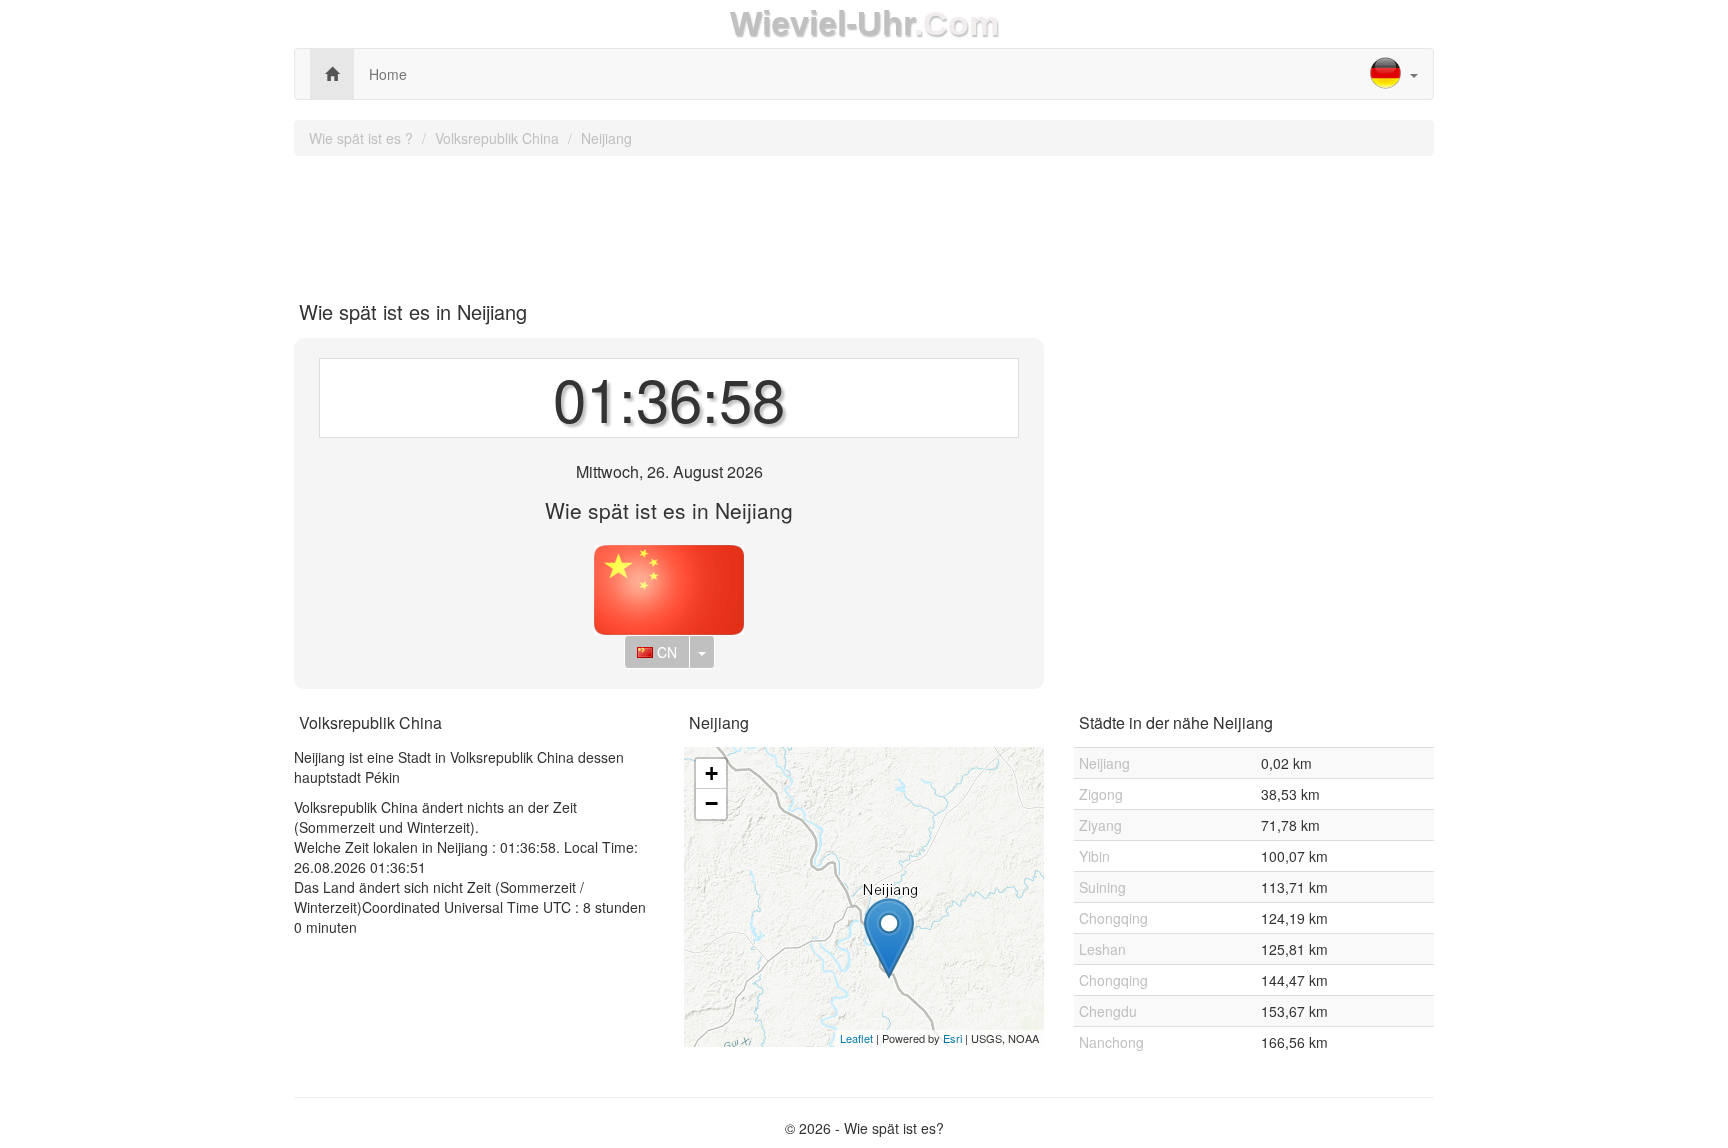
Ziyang (1100, 825)
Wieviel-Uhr (822, 23)
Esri (952, 1038)
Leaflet (856, 1038)
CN (665, 652)
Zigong (1101, 794)
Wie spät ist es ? (361, 138)
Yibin (1094, 856)
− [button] (711, 803)
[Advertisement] (864, 221)
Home (388, 74)
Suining (1102, 887)
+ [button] (711, 773)
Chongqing (1113, 918)
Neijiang (606, 138)
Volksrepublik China (497, 138)
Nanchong (1111, 1042)
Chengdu (1108, 1011)
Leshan (1102, 949)
